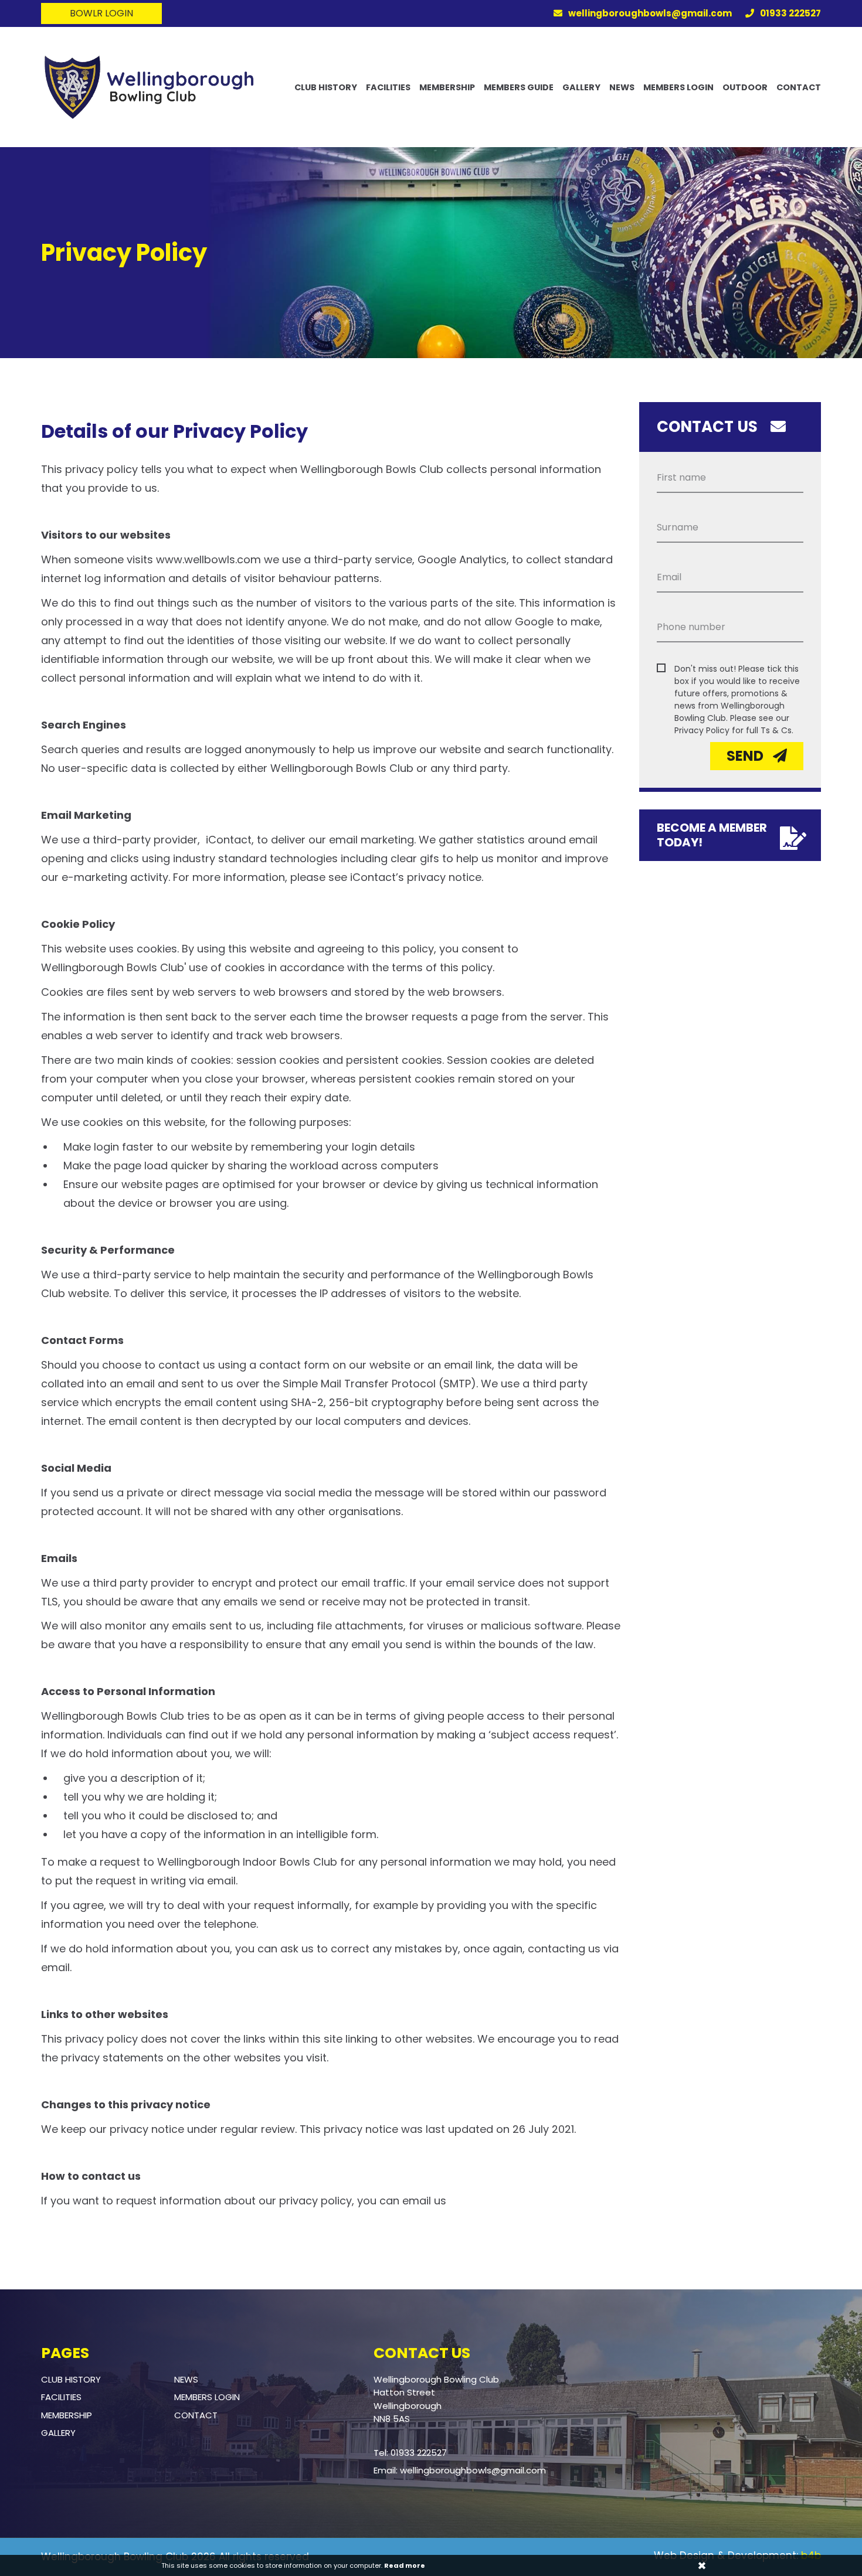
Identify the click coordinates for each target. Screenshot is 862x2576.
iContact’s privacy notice (416, 877)
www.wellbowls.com (208, 559)
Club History (326, 88)
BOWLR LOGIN (101, 13)
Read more (405, 2565)
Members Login (678, 88)
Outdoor (745, 88)
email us (424, 2201)
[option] (431, 253)
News (622, 88)
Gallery (581, 88)
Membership (447, 88)
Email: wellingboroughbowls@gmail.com (460, 2470)
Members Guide (519, 88)
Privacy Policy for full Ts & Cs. (734, 730)
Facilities (388, 88)
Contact (799, 88)
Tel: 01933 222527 (410, 2453)
